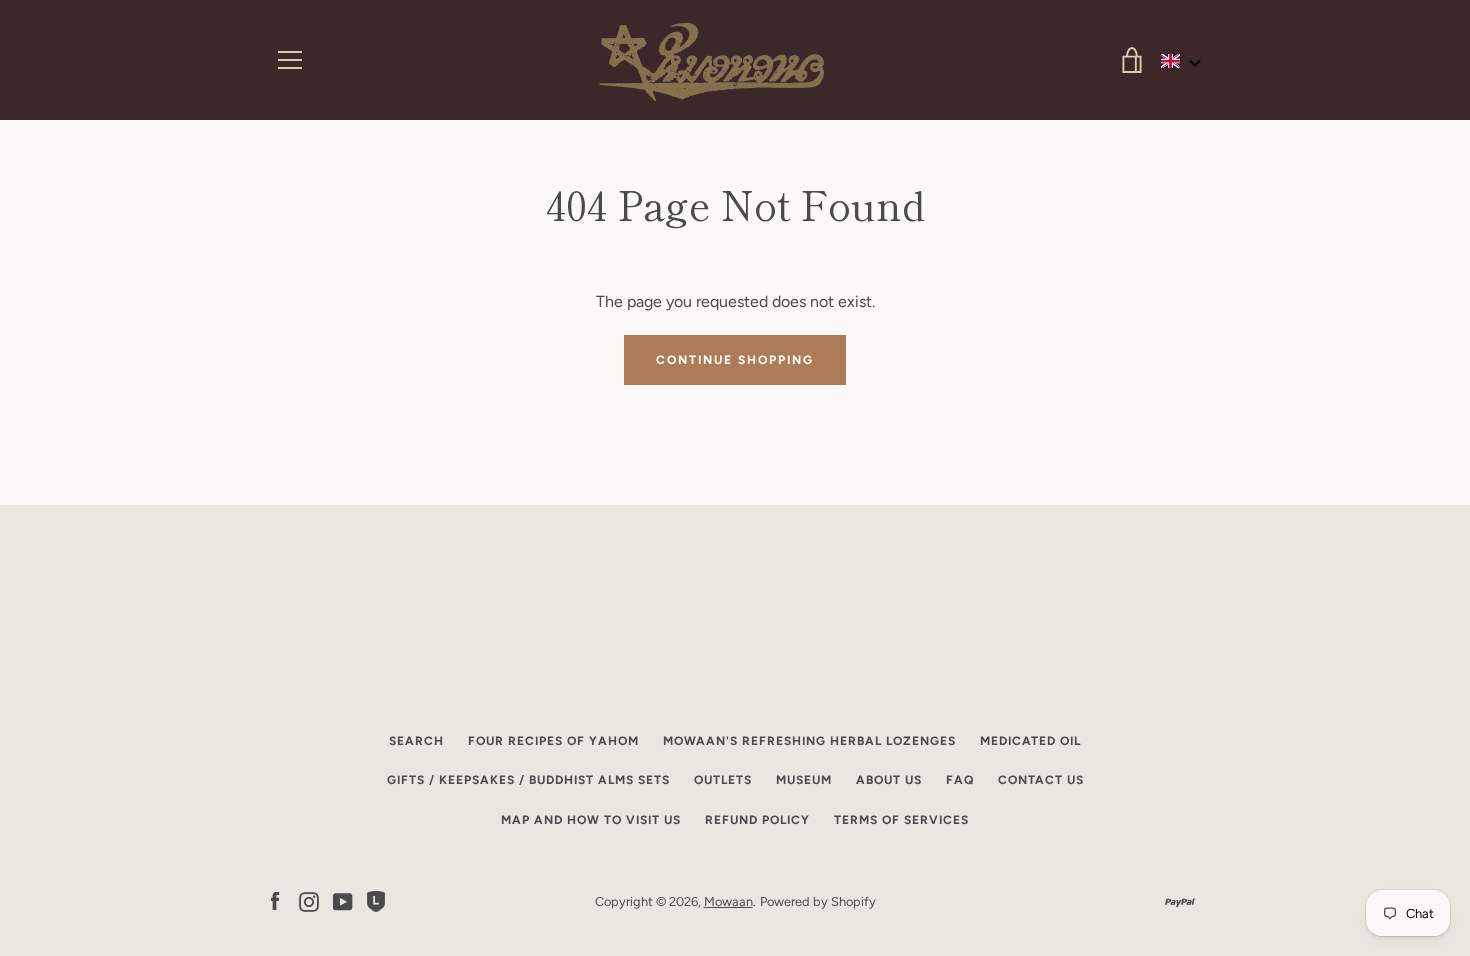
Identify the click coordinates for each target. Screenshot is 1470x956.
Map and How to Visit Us (591, 820)
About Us (889, 780)
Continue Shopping (735, 360)
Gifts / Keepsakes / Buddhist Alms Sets (528, 780)
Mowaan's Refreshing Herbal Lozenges (809, 741)
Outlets (723, 780)
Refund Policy (757, 820)
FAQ (960, 780)
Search (416, 741)
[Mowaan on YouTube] (343, 900)
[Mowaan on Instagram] (309, 900)
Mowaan (728, 901)
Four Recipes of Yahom (553, 741)
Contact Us (1041, 780)
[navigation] (290, 60)
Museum (804, 780)
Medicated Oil (1030, 741)
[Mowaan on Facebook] (275, 900)
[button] (1181, 61)
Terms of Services (901, 820)
